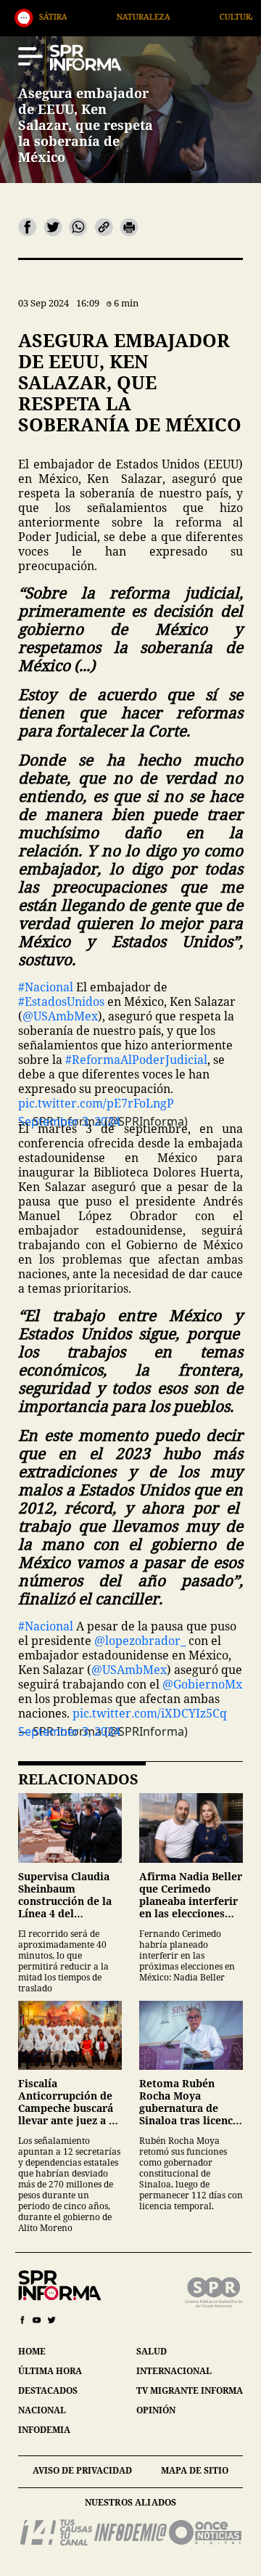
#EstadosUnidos (61, 1001)
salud (152, 2351)
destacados (48, 2390)
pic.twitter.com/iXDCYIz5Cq (150, 1713)
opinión (156, 2410)
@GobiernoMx (202, 1684)
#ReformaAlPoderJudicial (136, 1060)
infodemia (44, 2430)
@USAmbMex (60, 1016)
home (32, 2351)
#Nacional (46, 987)
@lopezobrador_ (140, 1641)
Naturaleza (91, 16)
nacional (42, 2410)
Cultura (185, 16)
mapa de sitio (195, 2470)
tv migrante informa (190, 2390)
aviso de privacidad (82, 2470)
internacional (174, 2371)
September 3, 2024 (69, 1731)
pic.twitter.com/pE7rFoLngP (96, 1103)
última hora (50, 2371)
